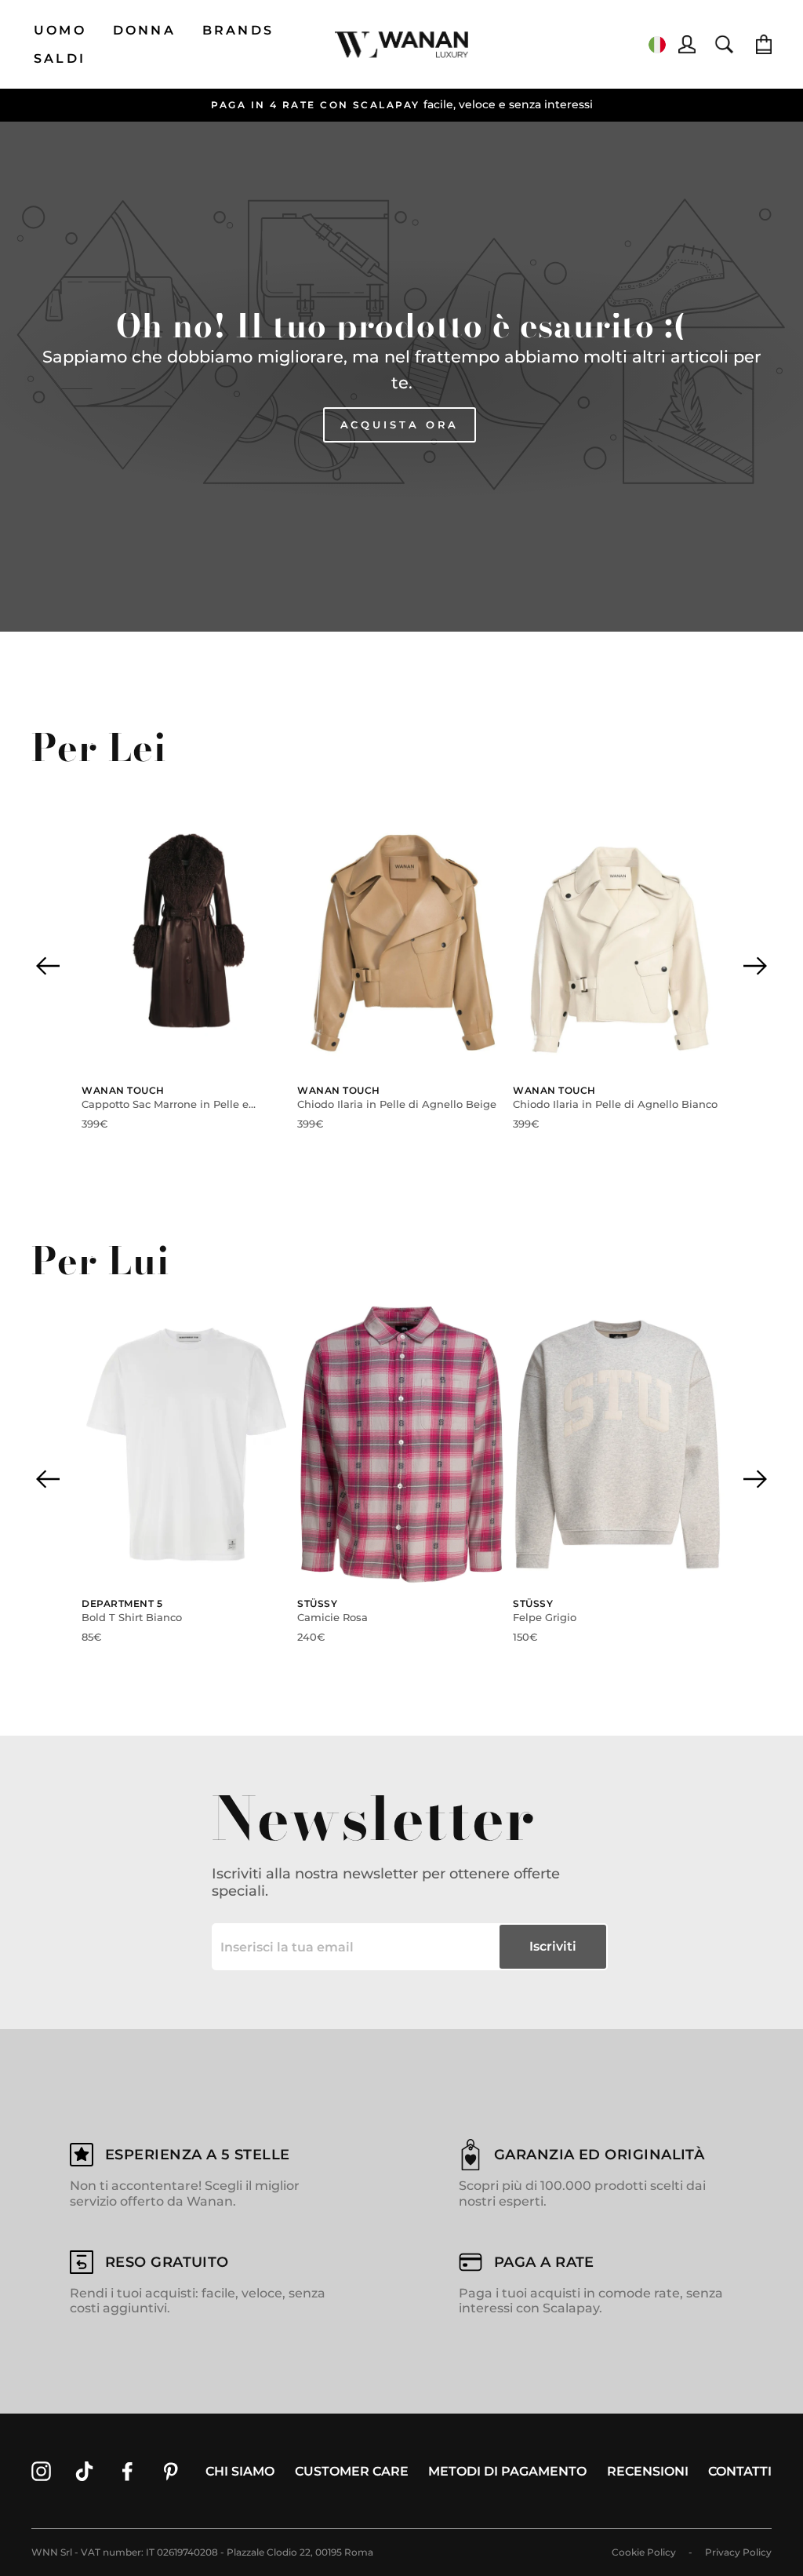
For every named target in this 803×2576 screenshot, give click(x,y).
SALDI (60, 58)
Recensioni (648, 2471)
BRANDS (238, 30)
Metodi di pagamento (507, 2471)
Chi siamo (240, 2471)
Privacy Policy (738, 2552)
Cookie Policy (644, 2552)
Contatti (740, 2471)
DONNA (144, 30)
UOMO (60, 30)
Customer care (352, 2471)
